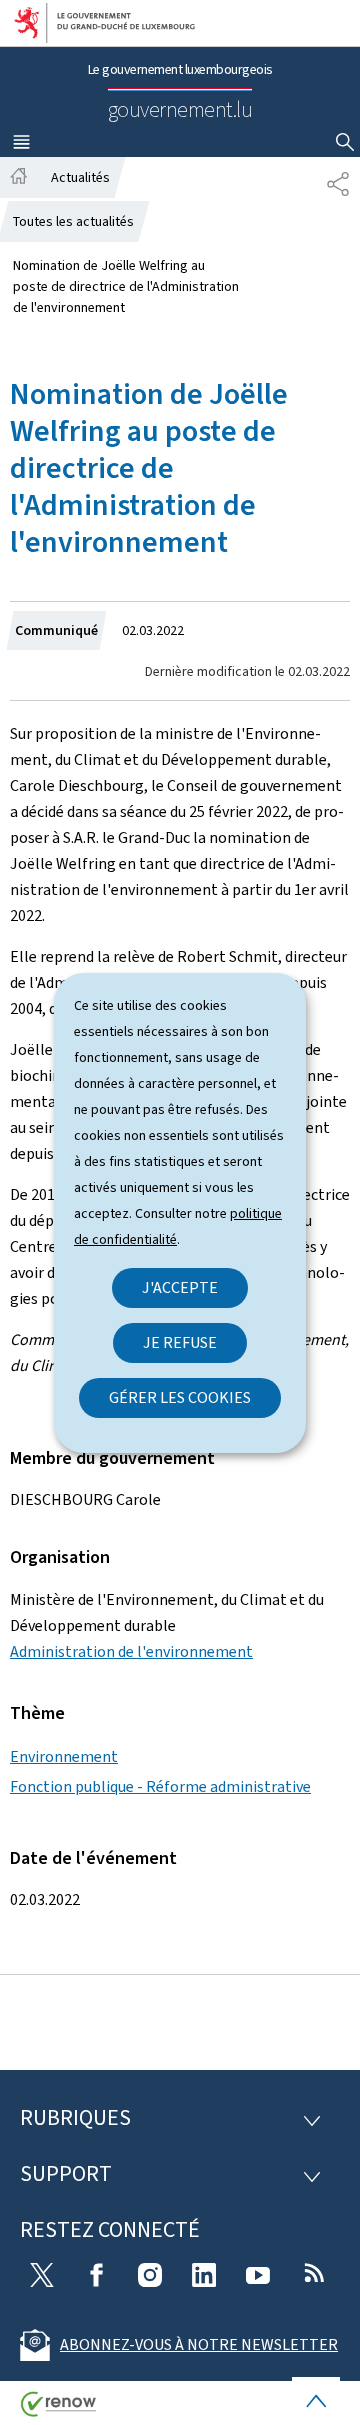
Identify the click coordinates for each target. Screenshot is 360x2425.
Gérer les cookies (180, 1397)
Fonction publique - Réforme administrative (160, 1786)
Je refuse (180, 1342)
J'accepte (180, 1287)
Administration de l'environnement (131, 1651)
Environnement (64, 1756)
